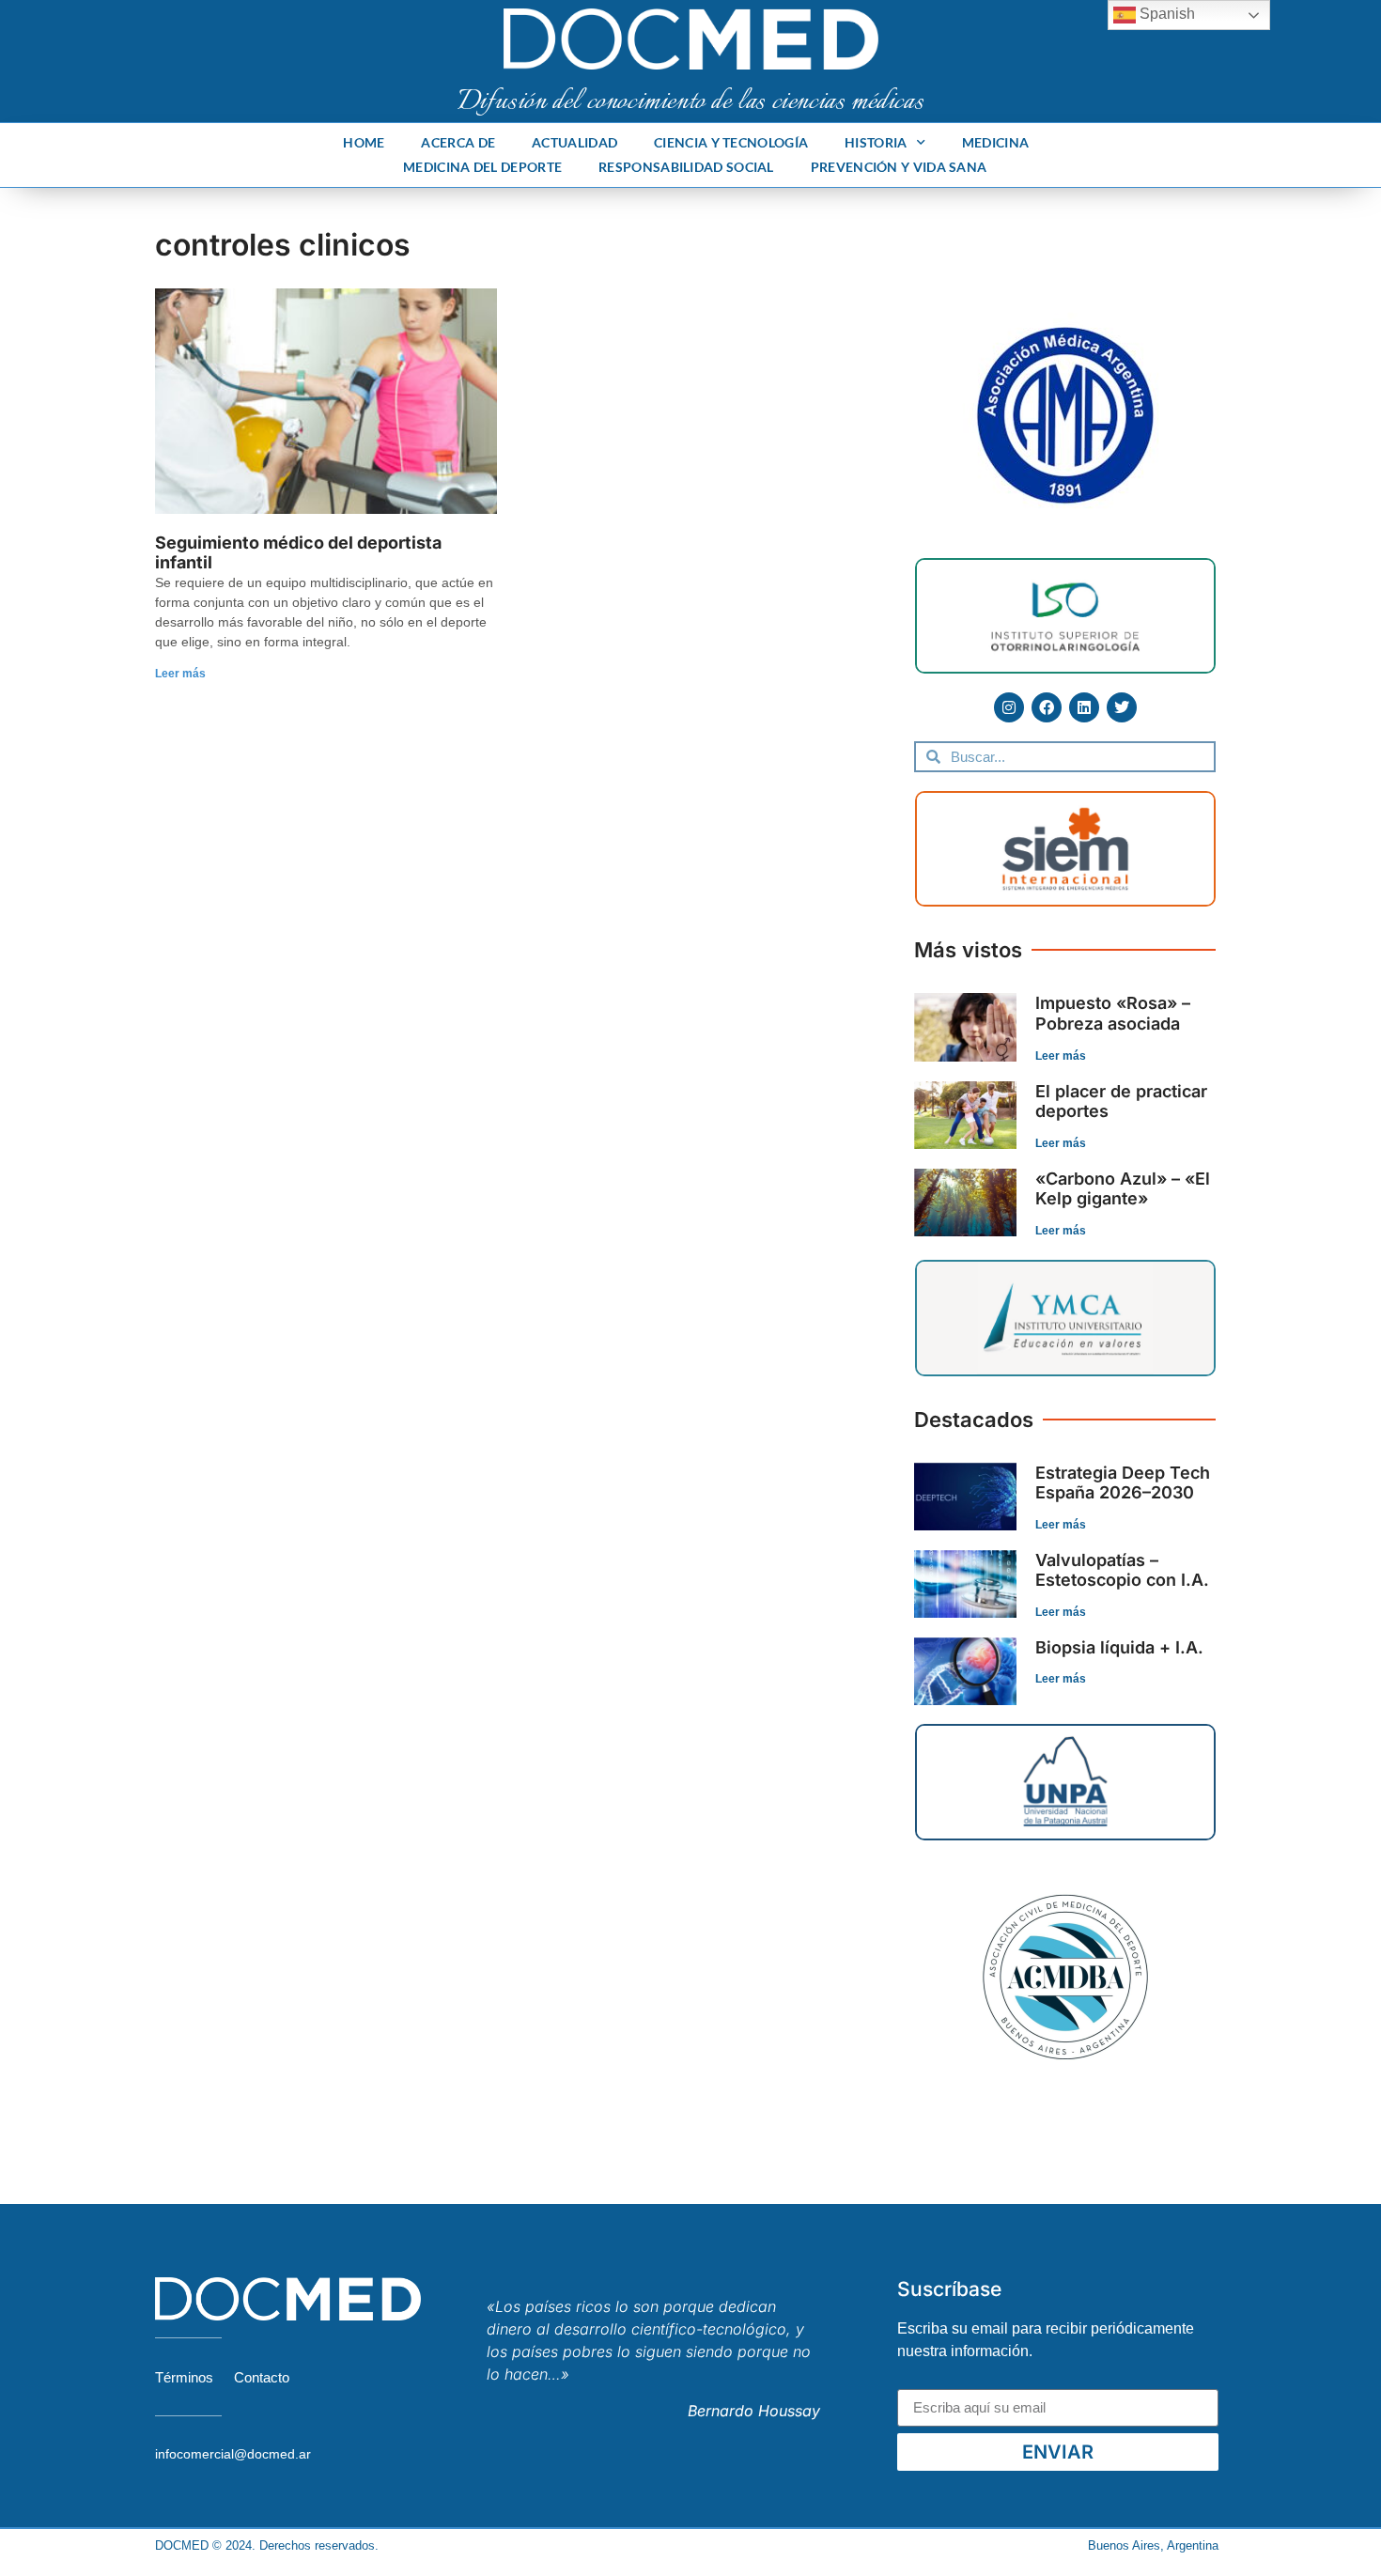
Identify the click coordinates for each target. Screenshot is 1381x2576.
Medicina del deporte (482, 167)
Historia (876, 142)
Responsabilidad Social (686, 167)
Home (364, 142)
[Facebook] (1047, 707)
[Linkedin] (1084, 707)
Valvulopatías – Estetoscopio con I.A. (1122, 1570)
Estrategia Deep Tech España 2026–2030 (1123, 1483)
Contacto (262, 2377)
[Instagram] (1009, 707)
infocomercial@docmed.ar (233, 2454)
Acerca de (458, 142)
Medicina (995, 142)
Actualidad (574, 142)
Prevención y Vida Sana (899, 167)
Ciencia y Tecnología (731, 142)
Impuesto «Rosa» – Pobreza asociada (1113, 1013)
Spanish (1165, 14)
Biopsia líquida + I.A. (1119, 1647)
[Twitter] (1122, 707)
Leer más (180, 674)
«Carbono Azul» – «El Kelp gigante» (1123, 1189)
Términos (184, 2377)
